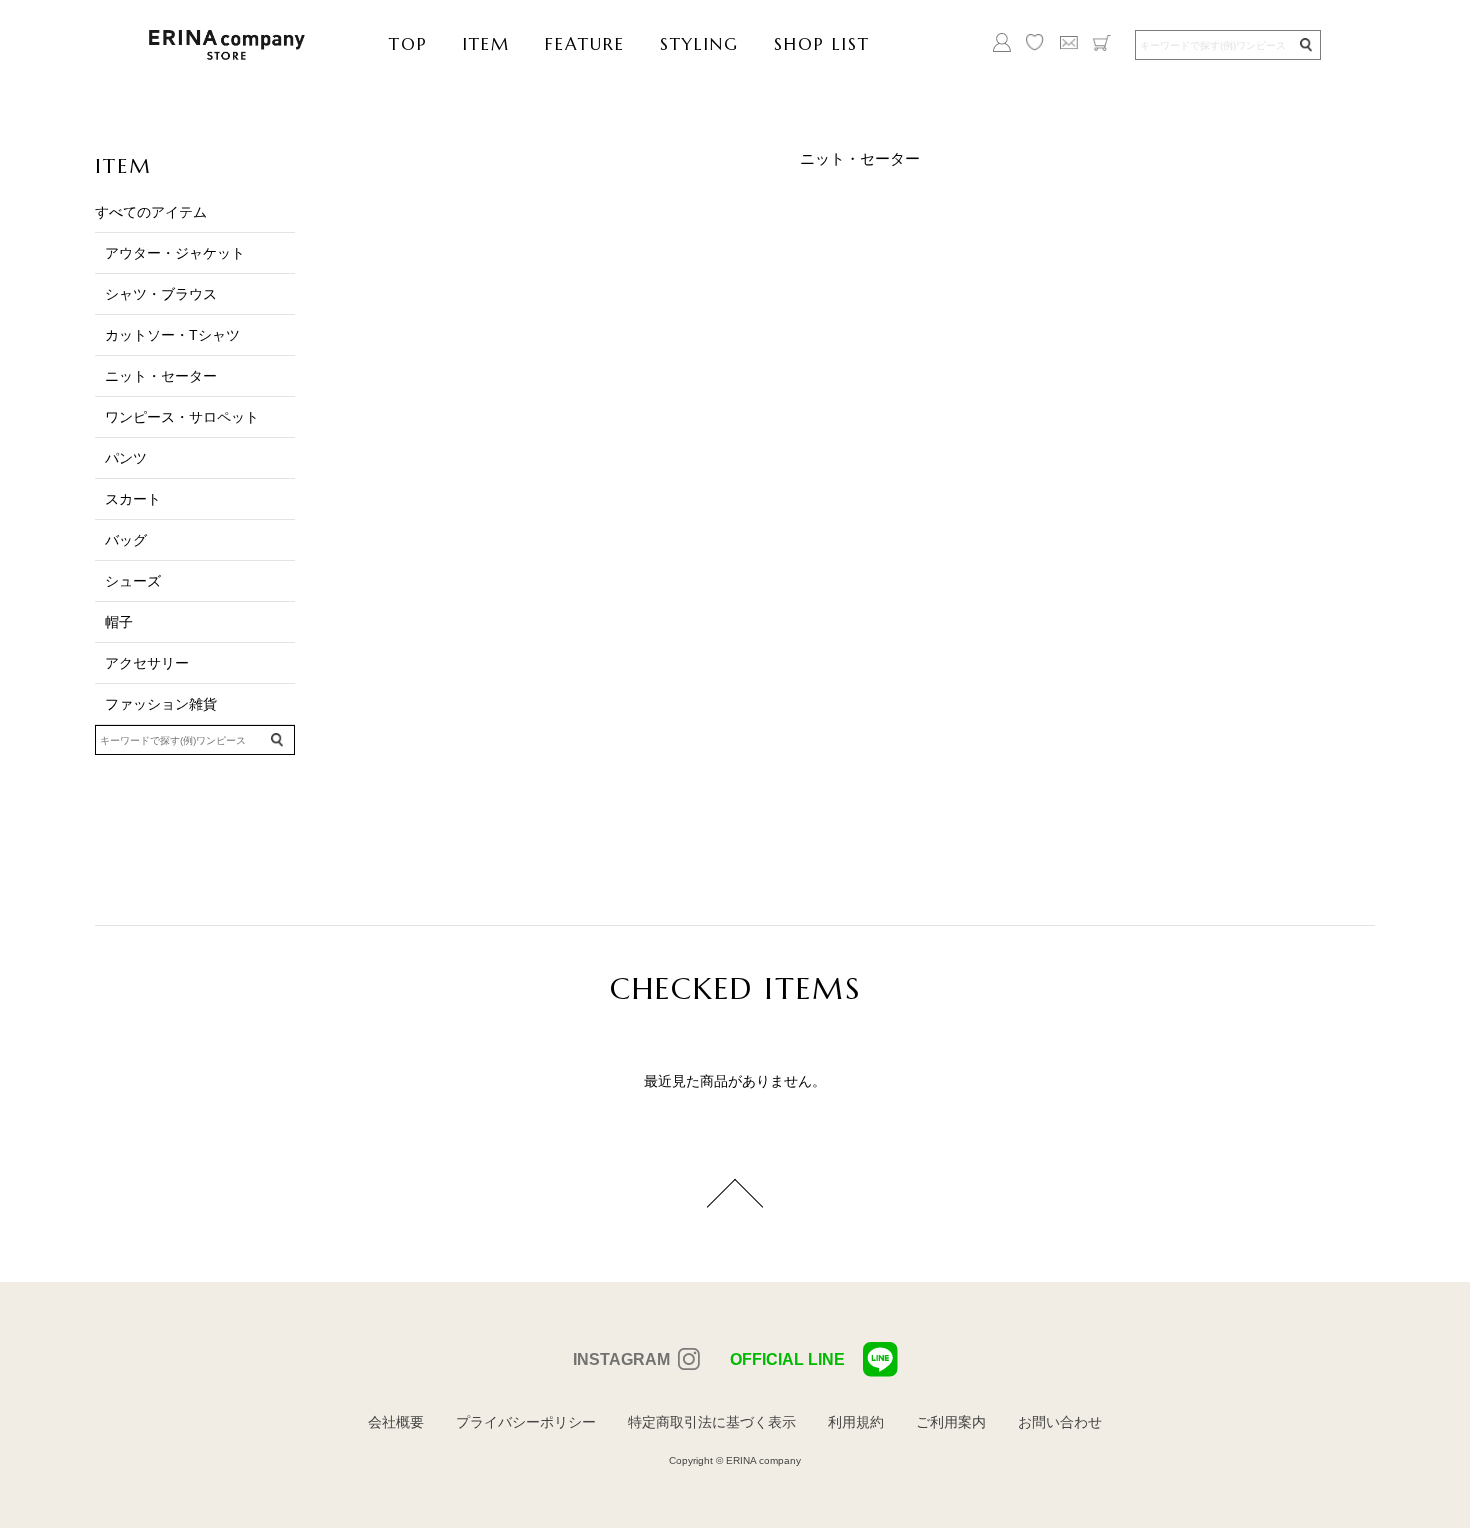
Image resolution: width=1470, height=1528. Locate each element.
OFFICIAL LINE (787, 1359)
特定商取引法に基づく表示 (712, 1422)
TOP (408, 44)
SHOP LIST (822, 44)
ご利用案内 (951, 1422)
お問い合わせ (1060, 1422)
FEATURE (585, 44)
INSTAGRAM (621, 1359)
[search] (1305, 45)
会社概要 (396, 1422)
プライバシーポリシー (526, 1422)
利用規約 (856, 1422)
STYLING (699, 44)
